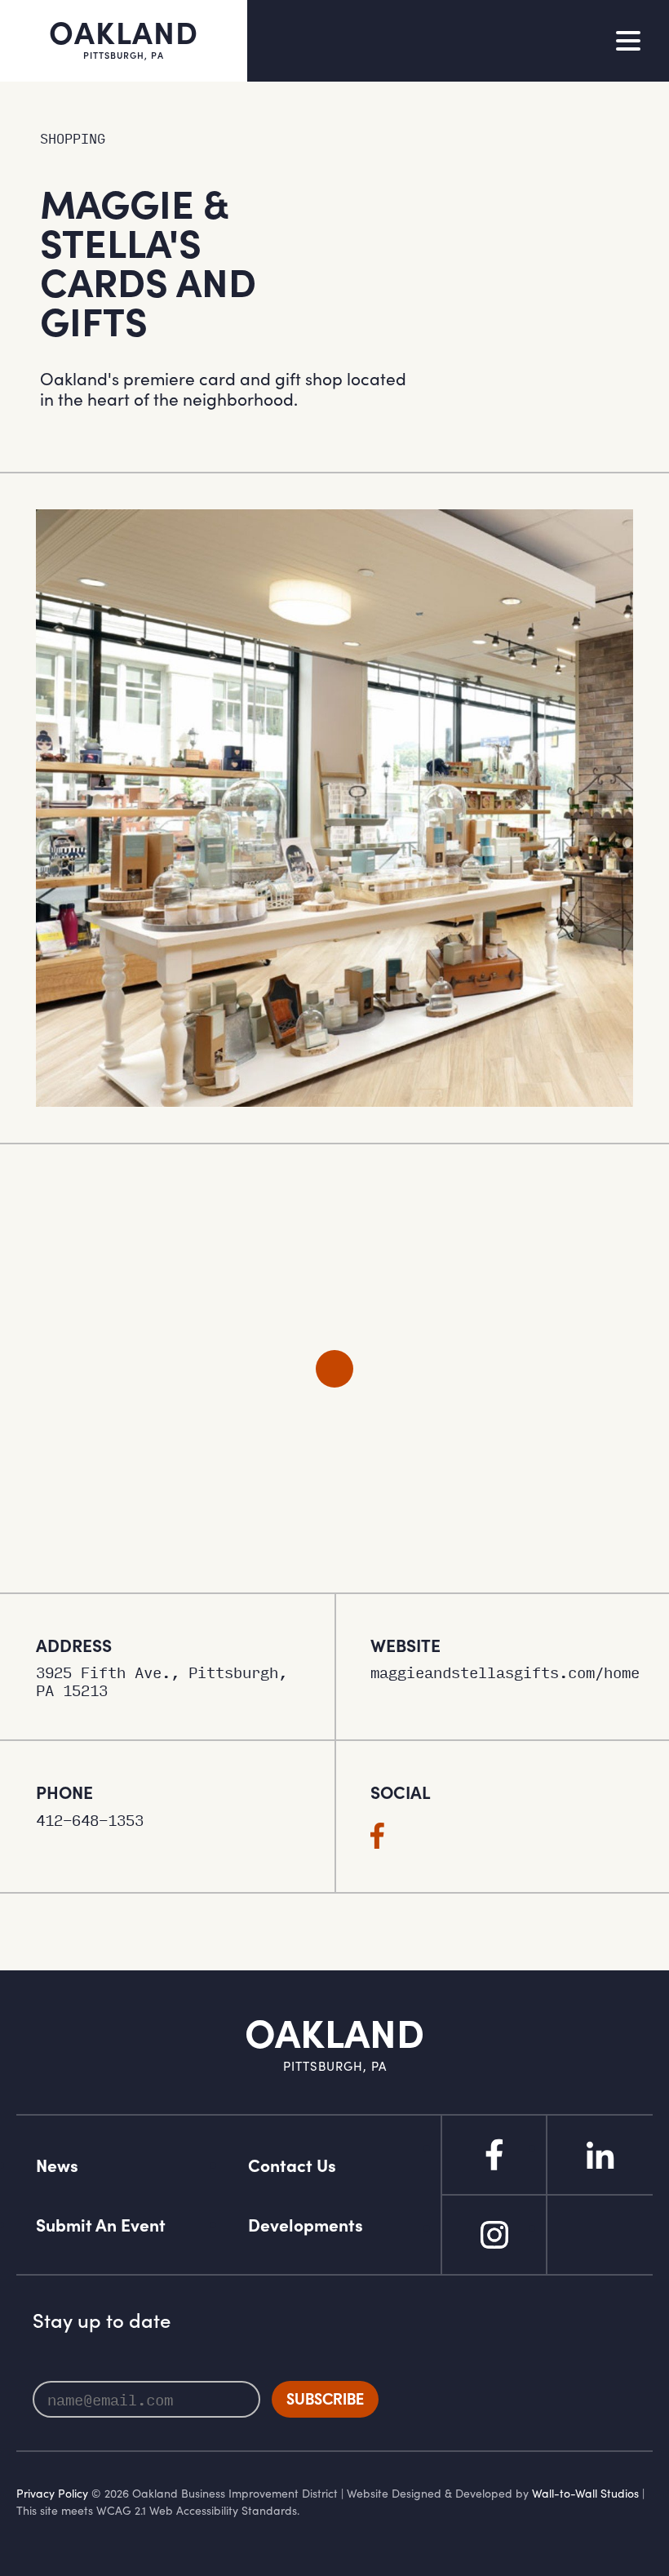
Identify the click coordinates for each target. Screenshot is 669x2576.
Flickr (600, 2235)
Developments (306, 2225)
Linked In (600, 2155)
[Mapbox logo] (41, 1578)
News (57, 2165)
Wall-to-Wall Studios (585, 2493)
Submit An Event (101, 2225)
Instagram (494, 2235)
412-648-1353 (90, 1820)
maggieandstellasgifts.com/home (502, 1672)
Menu (628, 41)
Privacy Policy (52, 2493)
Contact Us (292, 2165)
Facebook (494, 2155)
